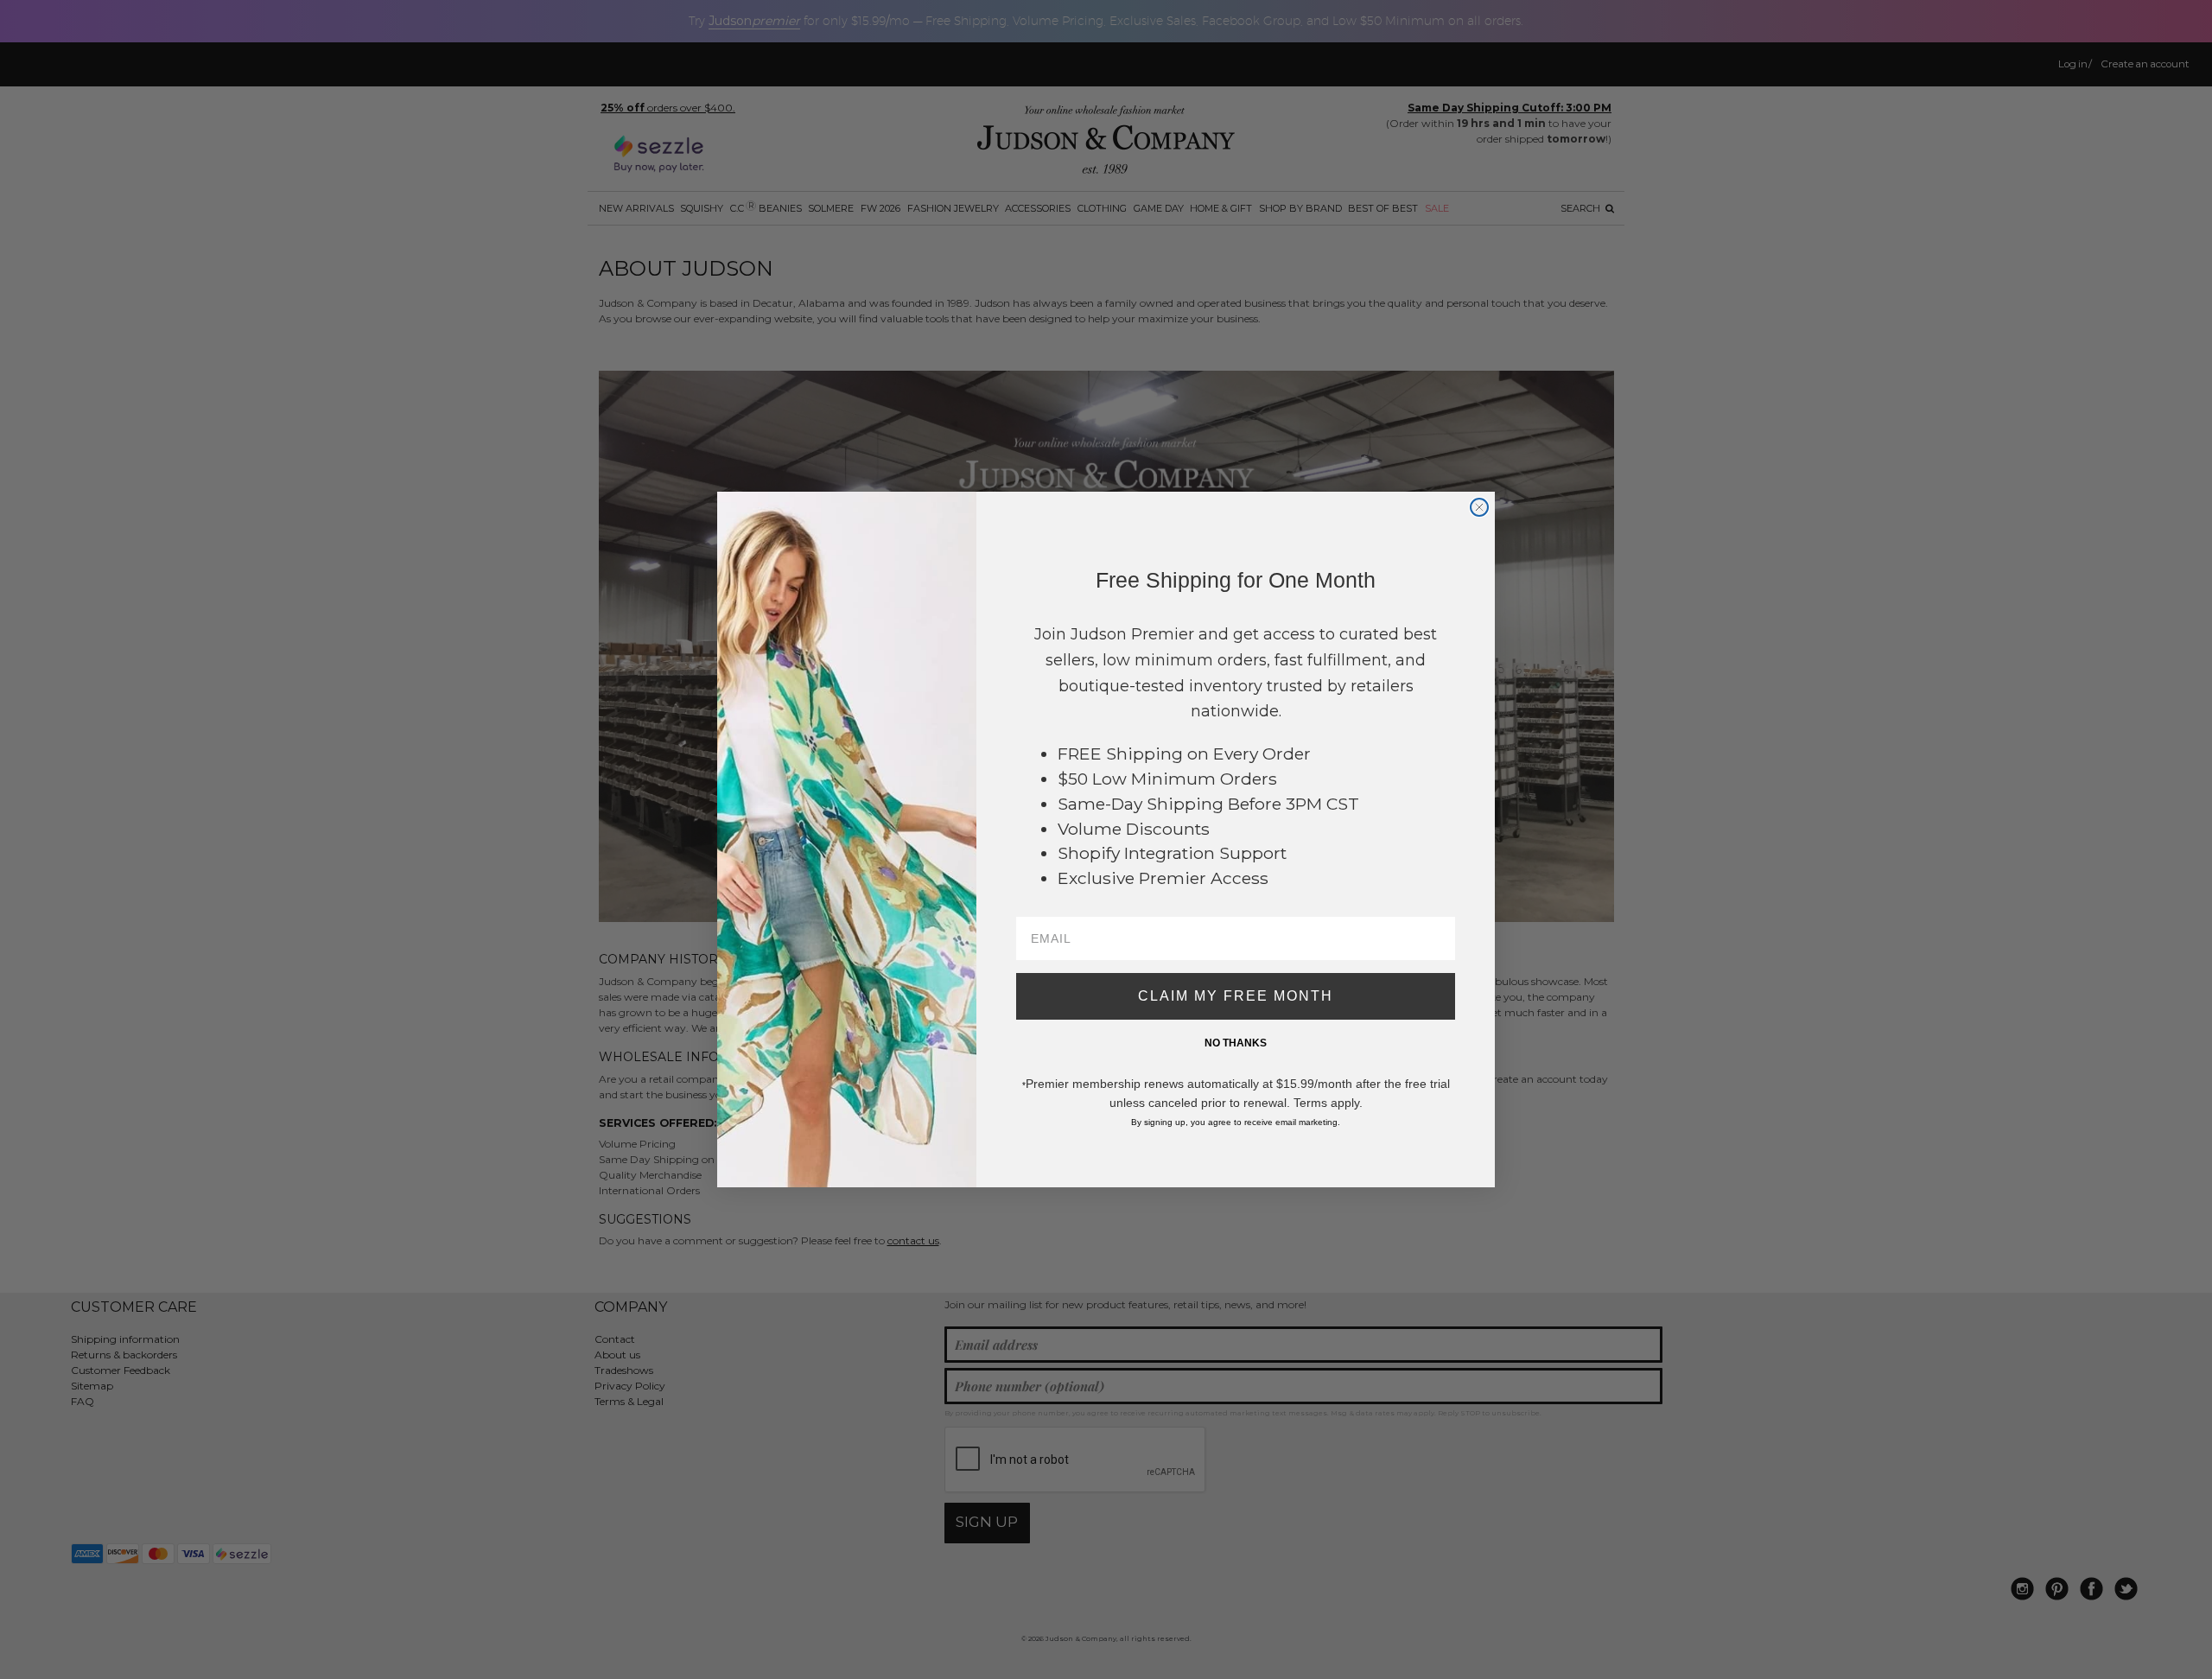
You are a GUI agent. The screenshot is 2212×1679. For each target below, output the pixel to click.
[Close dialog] (1479, 507)
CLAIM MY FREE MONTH (1236, 996)
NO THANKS (1236, 1043)
